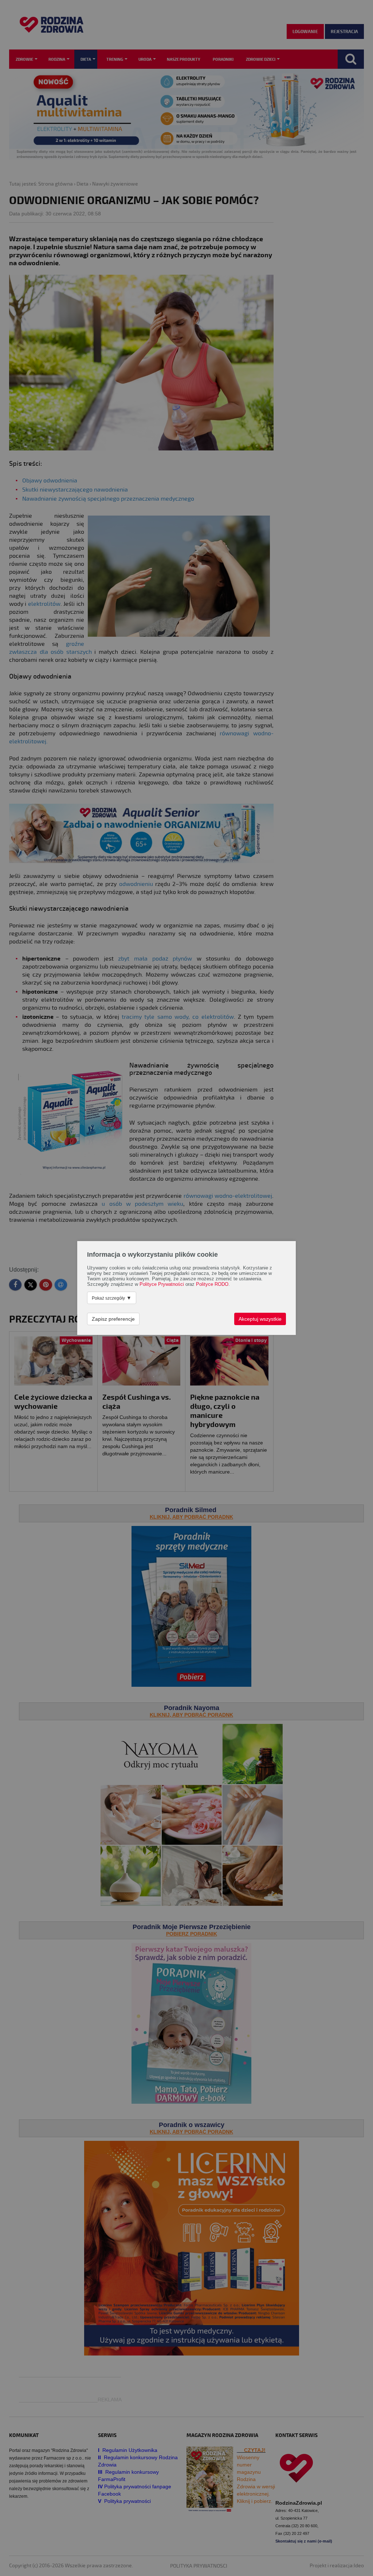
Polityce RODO (212, 1284)
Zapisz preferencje (113, 1319)
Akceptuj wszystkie (260, 1319)
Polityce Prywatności (162, 1284)
